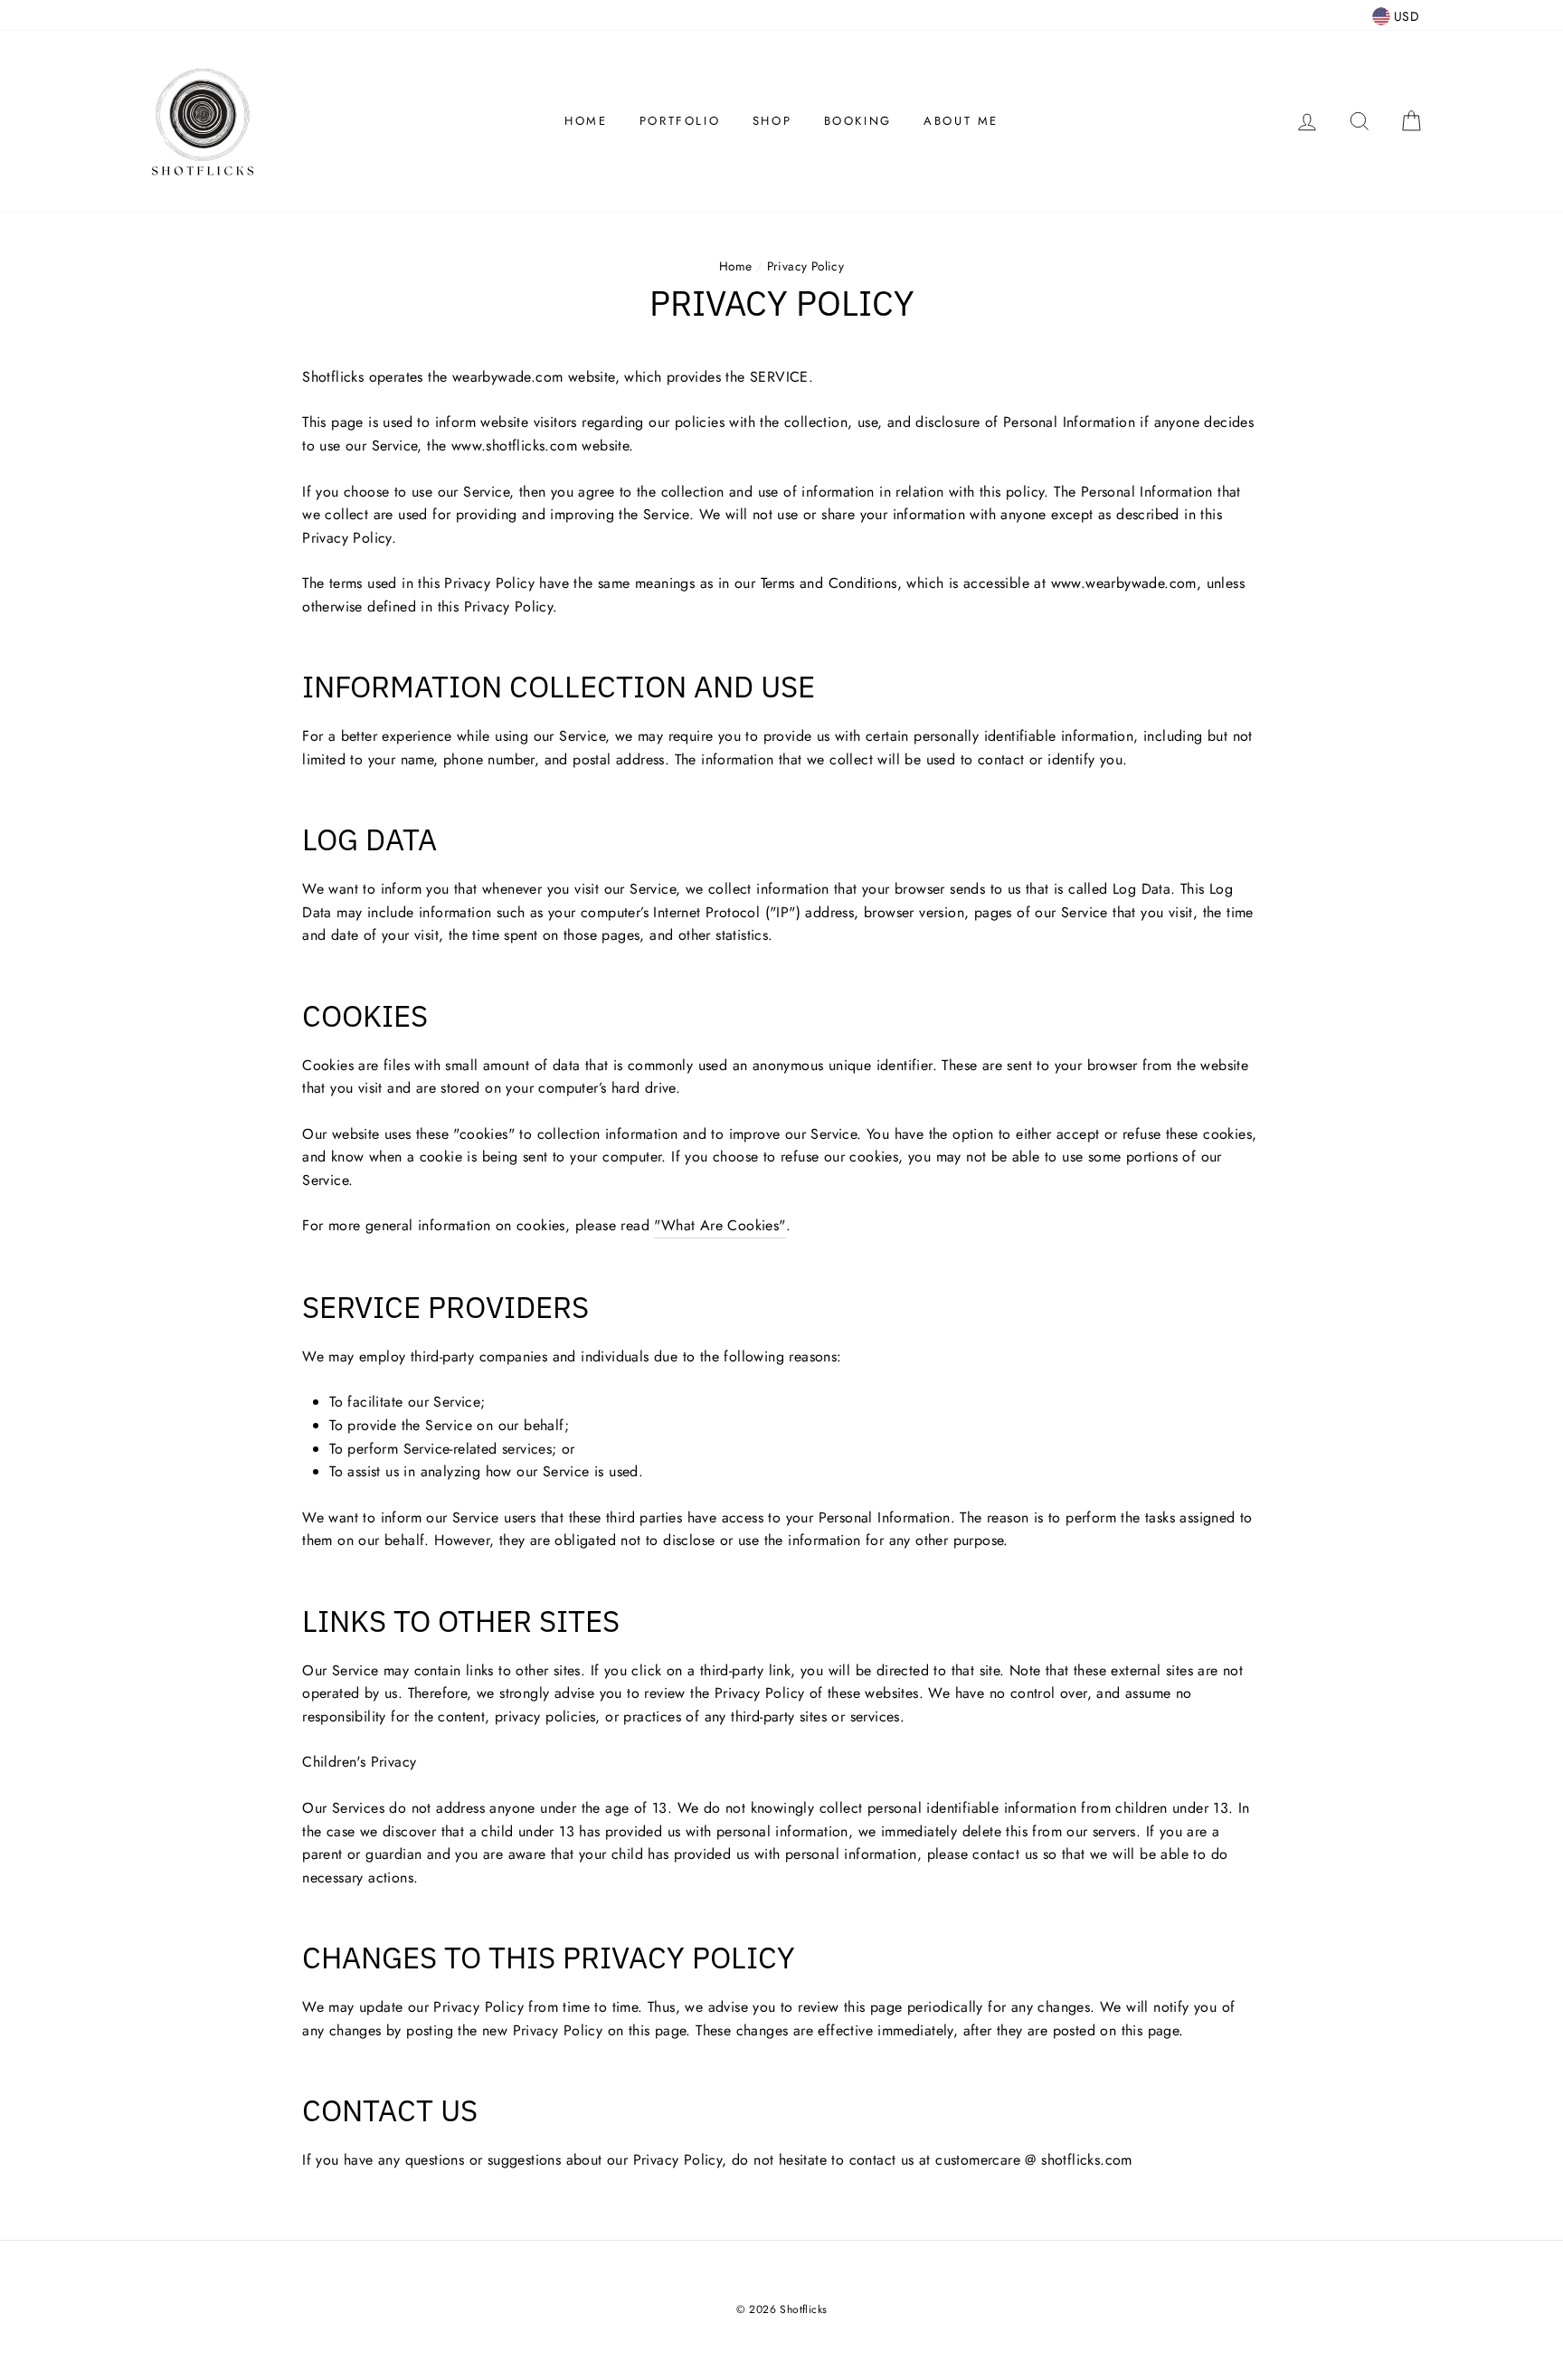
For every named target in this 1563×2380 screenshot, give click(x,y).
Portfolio (680, 121)
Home (586, 121)
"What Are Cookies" (720, 1225)
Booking (858, 121)
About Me (961, 121)
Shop (772, 121)
